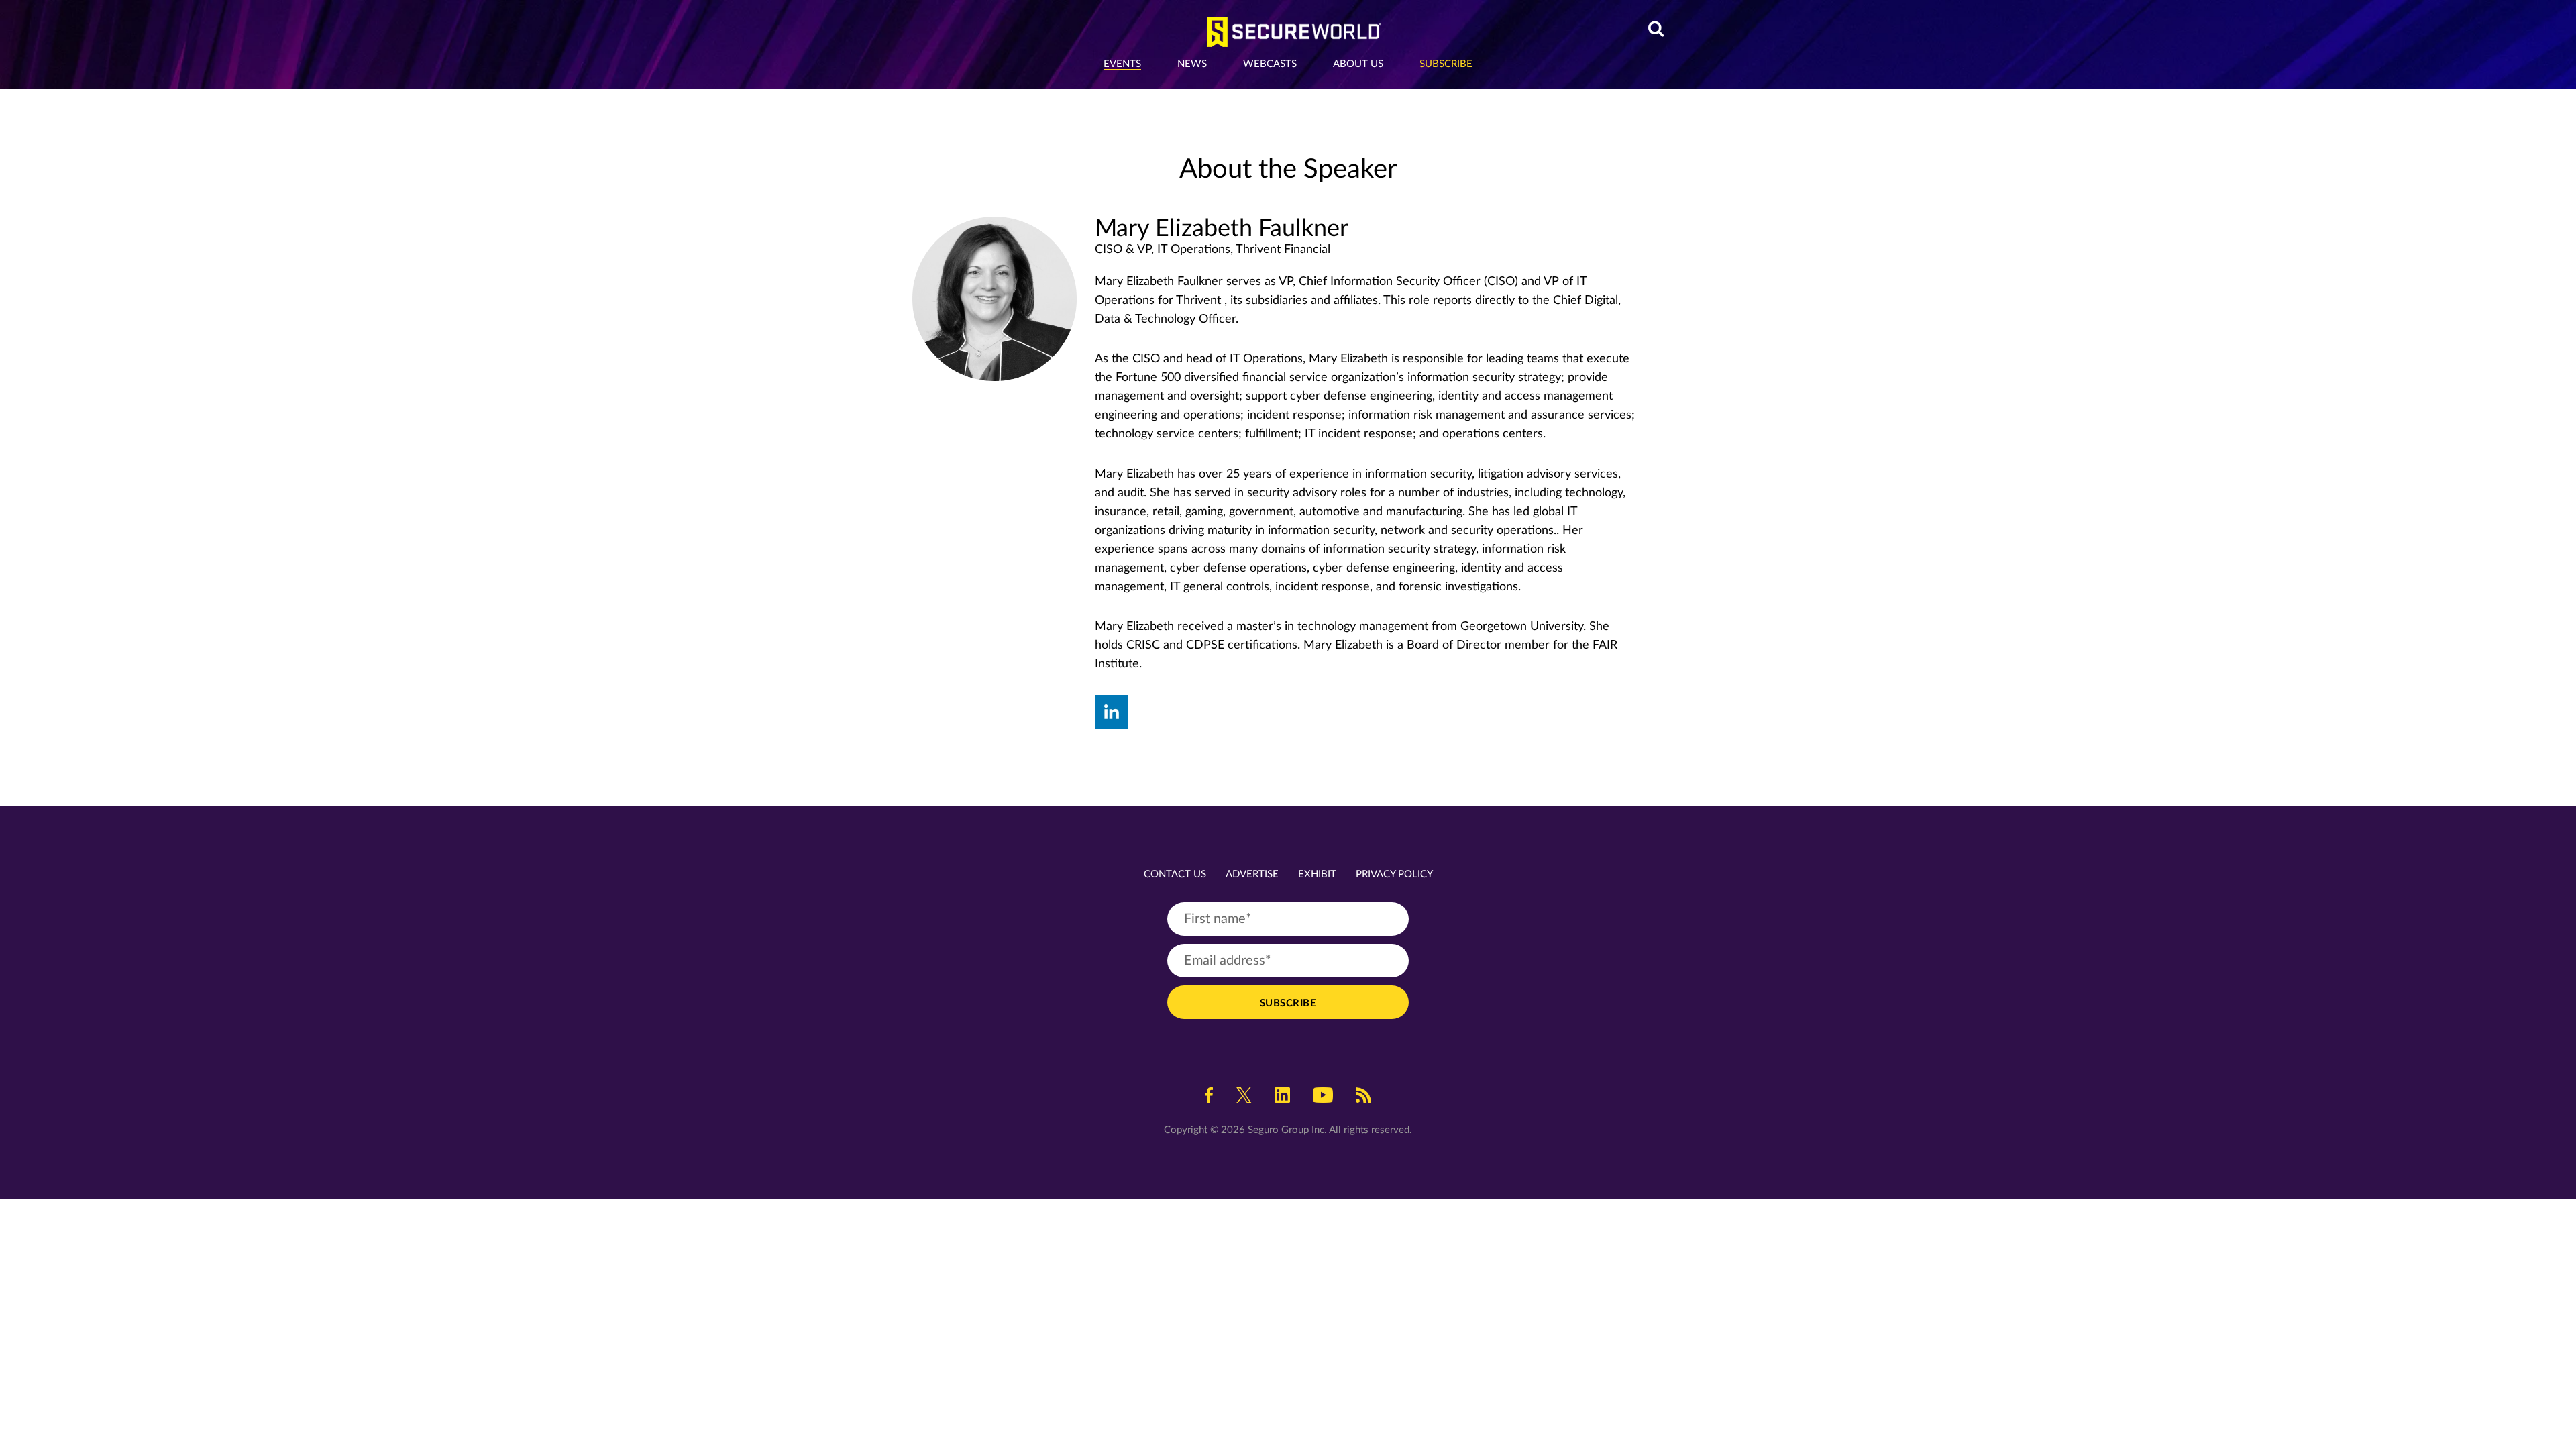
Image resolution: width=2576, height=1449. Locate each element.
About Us (1358, 64)
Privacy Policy (1394, 874)
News (1192, 64)
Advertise (1252, 874)
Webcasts (1270, 64)
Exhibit (1317, 874)
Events (1122, 64)
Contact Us (1175, 874)
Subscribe (1446, 64)
